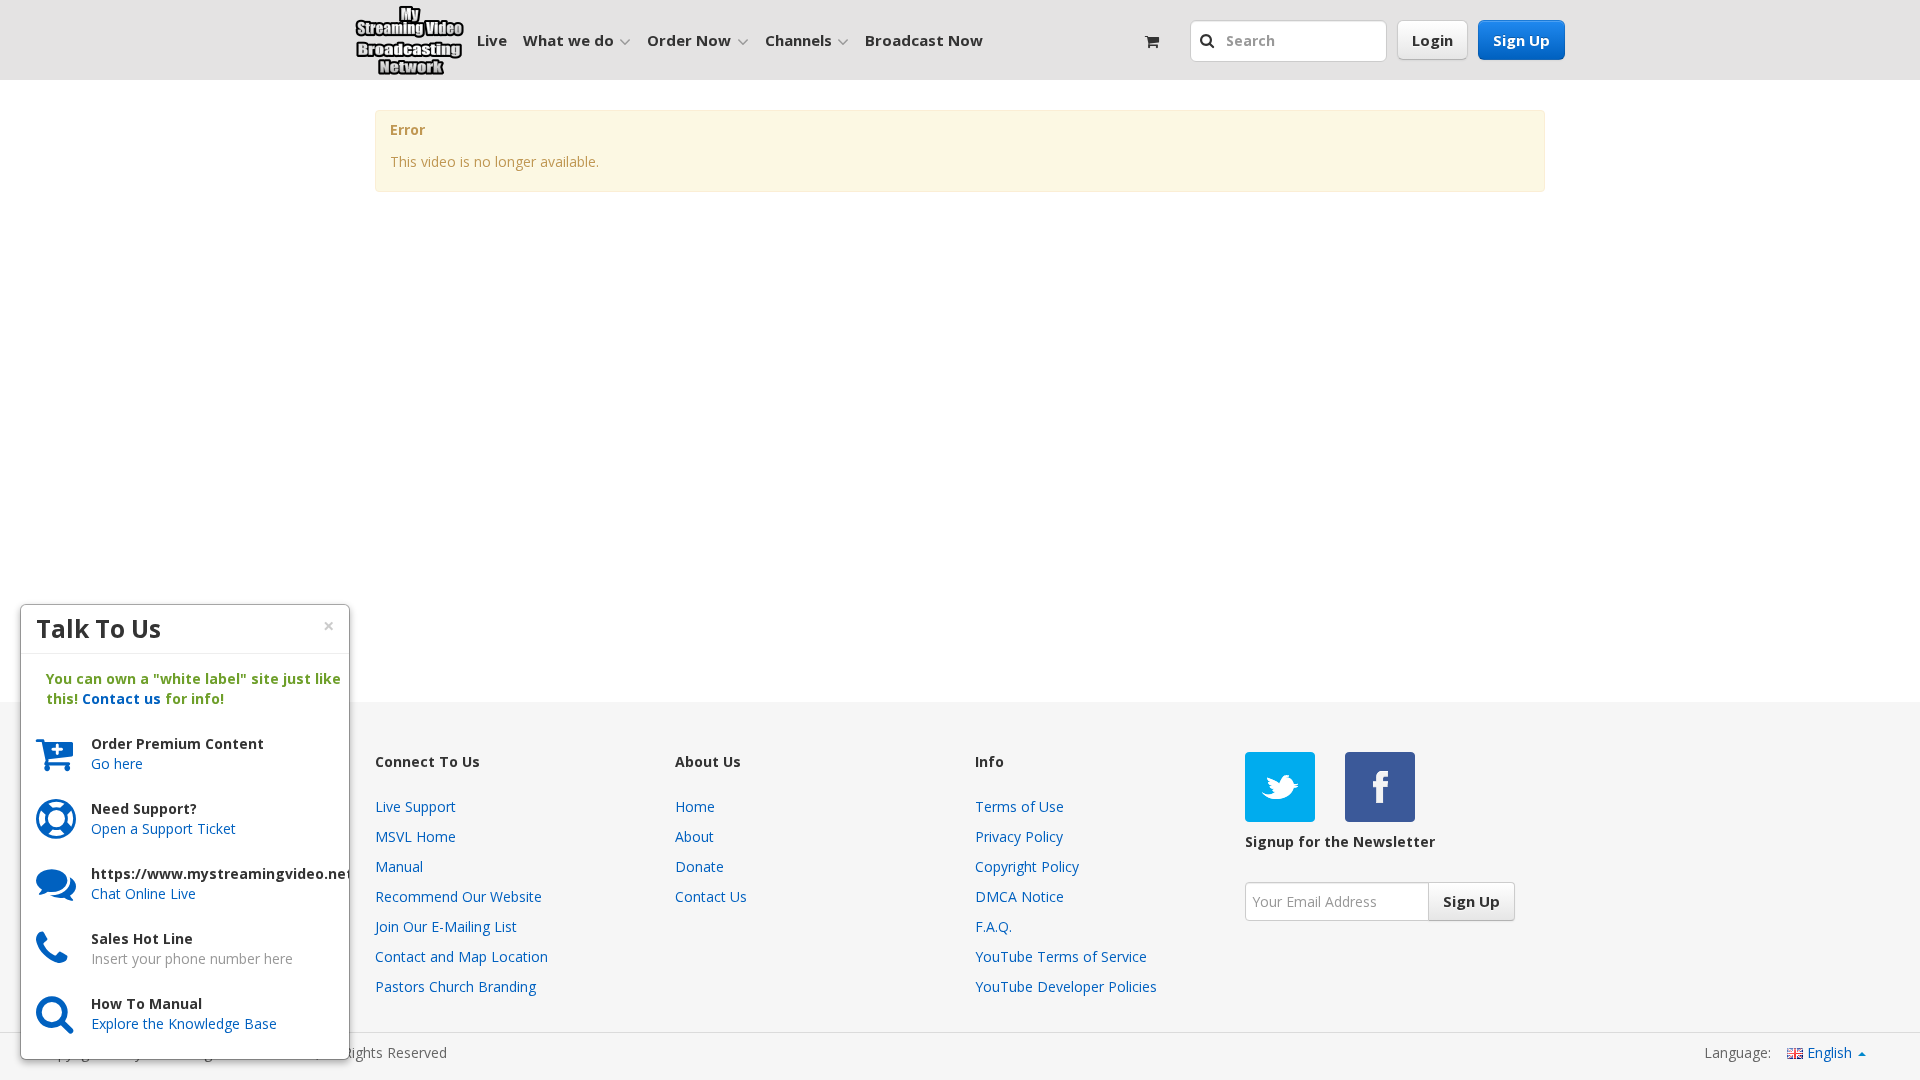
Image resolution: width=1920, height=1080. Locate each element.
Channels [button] (798, 40)
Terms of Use (1019, 806)
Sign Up (1521, 40)
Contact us (121, 698)
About (694, 836)
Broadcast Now (924, 40)
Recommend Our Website (458, 896)
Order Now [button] (689, 40)
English (1829, 1052)
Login (1432, 40)
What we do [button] (568, 40)
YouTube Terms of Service (1061, 956)
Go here (117, 763)
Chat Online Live (143, 893)
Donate (699, 866)
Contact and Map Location (461, 956)
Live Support (415, 806)
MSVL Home (415, 836)
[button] (1209, 42)
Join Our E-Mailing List (446, 926)
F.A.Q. (993, 926)
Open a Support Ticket (163, 828)
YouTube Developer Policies (1066, 986)
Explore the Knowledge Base (184, 1023)
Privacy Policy (1019, 836)
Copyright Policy (1027, 866)
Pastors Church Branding (455, 986)
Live (492, 40)
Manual (399, 866)
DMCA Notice (1019, 896)
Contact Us (711, 896)
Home (695, 806)
